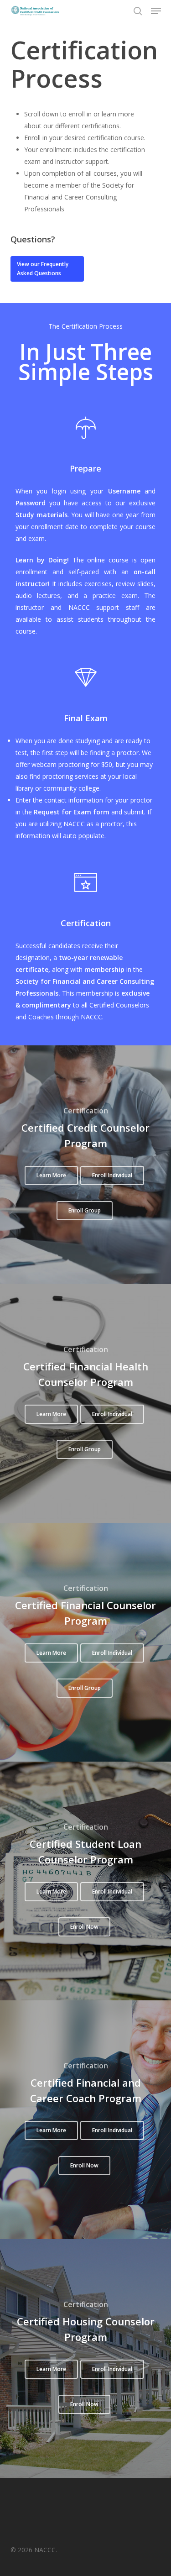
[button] (156, 11)
